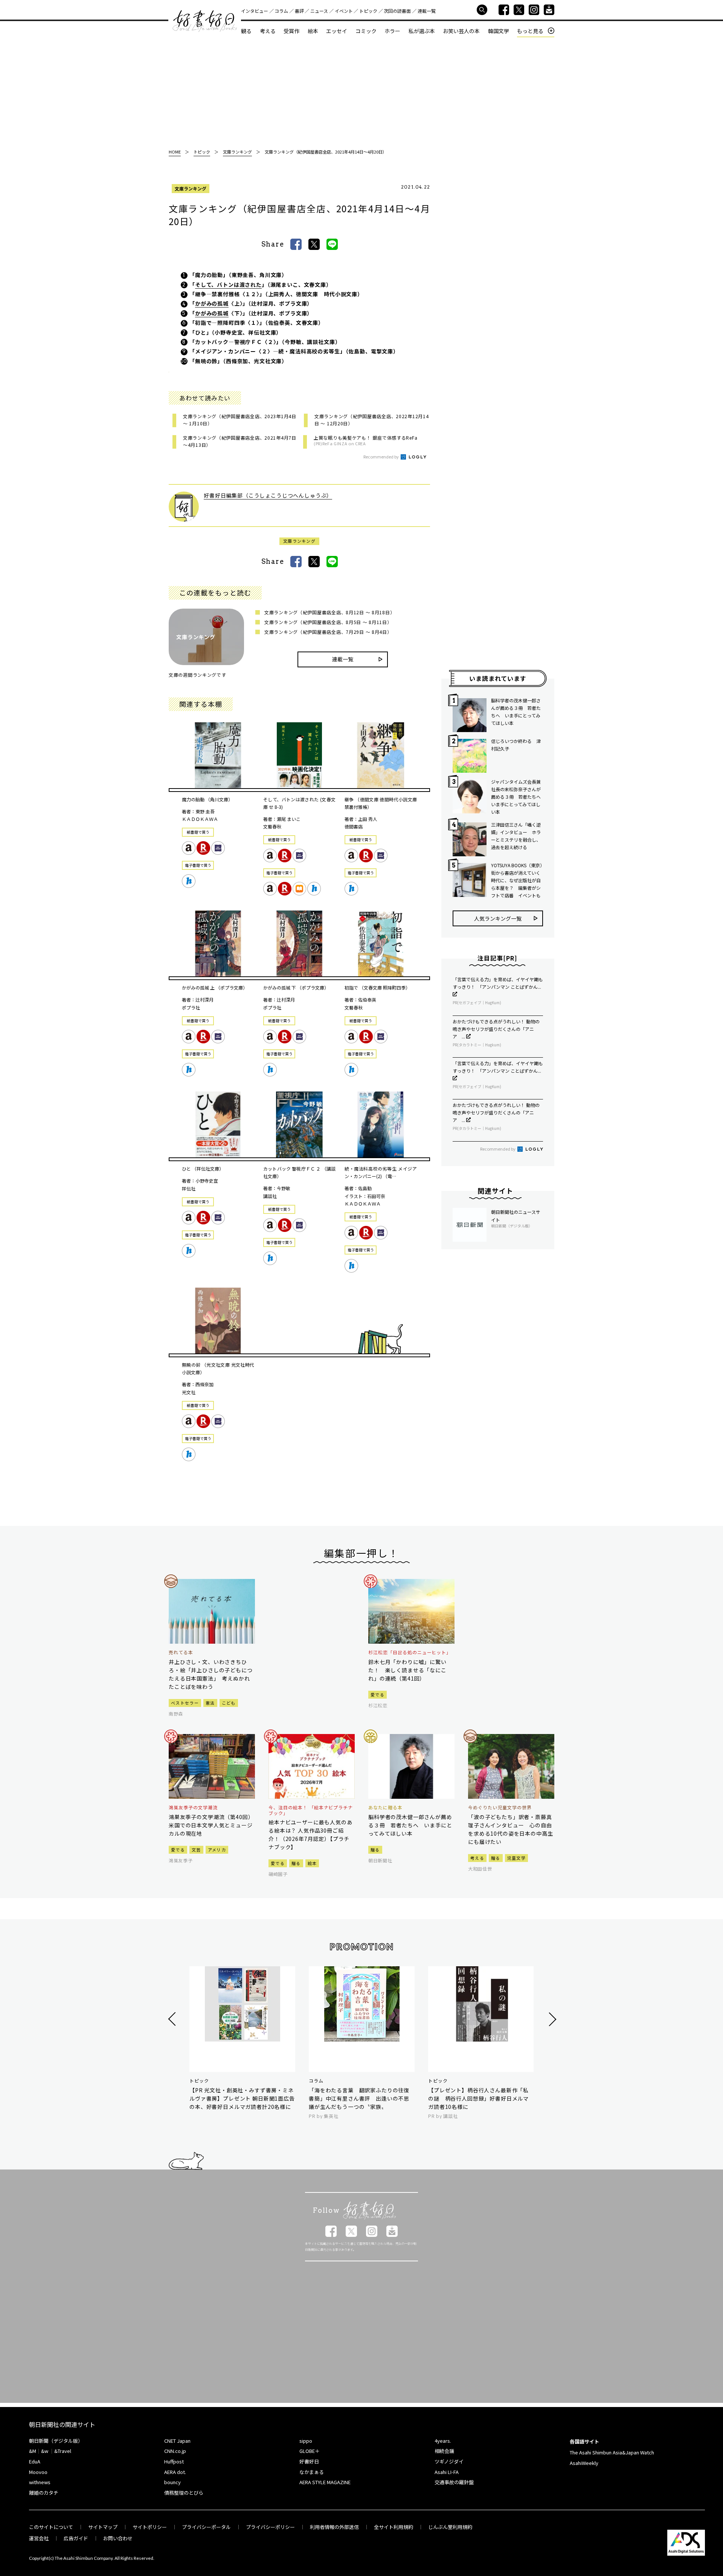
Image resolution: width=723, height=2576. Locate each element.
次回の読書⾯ (397, 11)
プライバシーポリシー (270, 2527)
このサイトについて (51, 2527)
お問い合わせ (118, 2538)
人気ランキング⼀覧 (498, 918)
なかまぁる (312, 2472)
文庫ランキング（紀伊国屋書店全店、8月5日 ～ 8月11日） (328, 622)
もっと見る (530, 31)
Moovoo (38, 2472)
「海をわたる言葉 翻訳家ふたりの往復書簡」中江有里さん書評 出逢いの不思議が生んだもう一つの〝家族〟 (359, 2098)
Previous (173, 2019)
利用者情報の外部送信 (334, 2527)
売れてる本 (181, 1652)
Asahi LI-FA (447, 2472)
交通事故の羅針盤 (454, 2482)
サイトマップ (103, 2527)
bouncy (172, 2482)
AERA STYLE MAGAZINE (325, 2482)
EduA (35, 2461)
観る (246, 31)
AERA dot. (175, 2472)
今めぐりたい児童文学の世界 (500, 1807)
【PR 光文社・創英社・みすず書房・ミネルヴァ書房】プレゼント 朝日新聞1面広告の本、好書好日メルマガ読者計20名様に (242, 2098)
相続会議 (444, 2451)
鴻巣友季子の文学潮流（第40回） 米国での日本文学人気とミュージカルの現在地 (212, 1825)
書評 (299, 11)
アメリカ (217, 1850)
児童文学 (516, 1858)
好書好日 (205, 21)
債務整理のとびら (184, 2493)
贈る (296, 1863)
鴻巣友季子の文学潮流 (193, 1807)
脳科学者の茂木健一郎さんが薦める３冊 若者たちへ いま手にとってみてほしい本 (516, 712)
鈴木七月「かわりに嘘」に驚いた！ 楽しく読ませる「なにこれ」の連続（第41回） (407, 1670)
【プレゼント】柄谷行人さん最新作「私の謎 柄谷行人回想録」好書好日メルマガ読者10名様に (478, 2098)
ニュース (319, 11)
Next (551, 2019)
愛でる (378, 1694)
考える (268, 31)
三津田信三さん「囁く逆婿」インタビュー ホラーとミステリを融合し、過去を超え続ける (516, 836)
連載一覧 (427, 11)
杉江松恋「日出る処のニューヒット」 (410, 1652)
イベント (344, 11)
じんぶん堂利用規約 (450, 2527)
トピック (368, 11)
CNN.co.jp (175, 2451)
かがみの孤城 (212, 303)
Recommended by (381, 457)
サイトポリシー (150, 2527)
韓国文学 (499, 31)
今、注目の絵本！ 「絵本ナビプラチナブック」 (311, 1810)
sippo (306, 2441)
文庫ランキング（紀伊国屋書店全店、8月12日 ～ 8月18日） (329, 612)
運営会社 (39, 2538)
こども (229, 1703)
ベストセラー (185, 1703)
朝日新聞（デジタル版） (56, 2441)
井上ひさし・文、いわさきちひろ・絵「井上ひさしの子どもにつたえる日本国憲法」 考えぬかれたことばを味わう (211, 1674)
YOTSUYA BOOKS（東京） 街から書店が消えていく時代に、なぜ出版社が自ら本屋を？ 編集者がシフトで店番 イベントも (517, 880)
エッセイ (337, 31)
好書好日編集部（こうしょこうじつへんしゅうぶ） (268, 495)
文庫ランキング (191, 188)
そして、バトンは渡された (228, 285)
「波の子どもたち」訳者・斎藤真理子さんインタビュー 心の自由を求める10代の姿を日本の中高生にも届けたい (510, 1829)
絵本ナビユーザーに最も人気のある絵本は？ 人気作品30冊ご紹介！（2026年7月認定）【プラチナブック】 (310, 1835)
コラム (281, 11)
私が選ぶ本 (422, 31)
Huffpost (174, 2461)
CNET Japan (177, 2441)
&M (33, 2451)
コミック (366, 31)
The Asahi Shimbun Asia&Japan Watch (612, 2452)
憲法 (210, 1703)
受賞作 (291, 31)
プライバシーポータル (206, 2527)
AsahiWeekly (584, 2463)
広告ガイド (76, 2538)
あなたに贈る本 (385, 1807)
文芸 (196, 1850)
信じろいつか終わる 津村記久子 (516, 745)
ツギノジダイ (449, 2461)
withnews (40, 2482)
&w (45, 2451)
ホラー (392, 31)
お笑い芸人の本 (461, 31)
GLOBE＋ (310, 2451)
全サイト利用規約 (394, 2527)
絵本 (313, 31)
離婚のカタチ (44, 2493)
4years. (443, 2441)
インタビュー (255, 11)
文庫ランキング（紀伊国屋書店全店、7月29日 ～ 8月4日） (328, 632)
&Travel (63, 2451)
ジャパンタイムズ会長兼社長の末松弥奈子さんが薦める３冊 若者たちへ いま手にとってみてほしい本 (517, 797)
